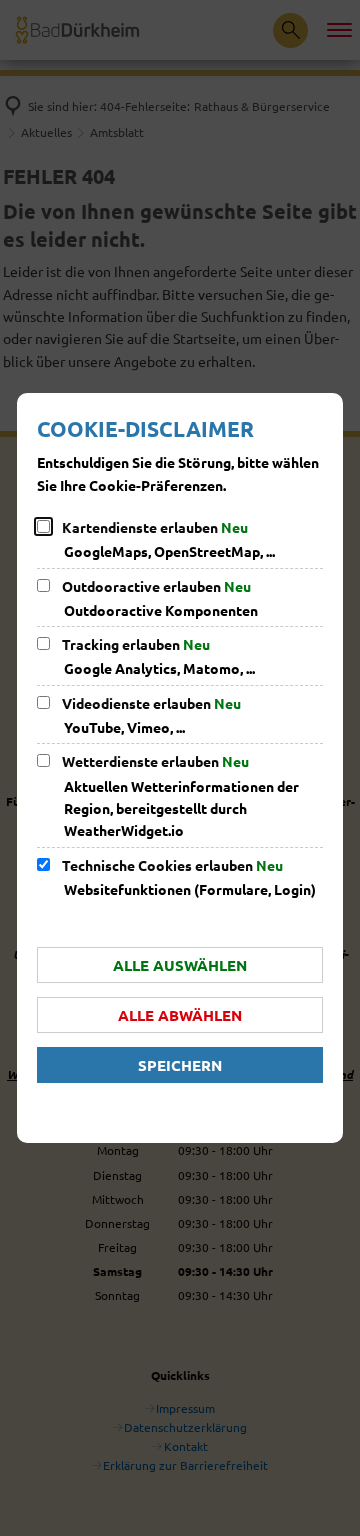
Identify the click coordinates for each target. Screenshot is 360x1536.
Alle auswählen (180, 965)
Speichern (180, 1065)
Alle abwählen (180, 1015)
